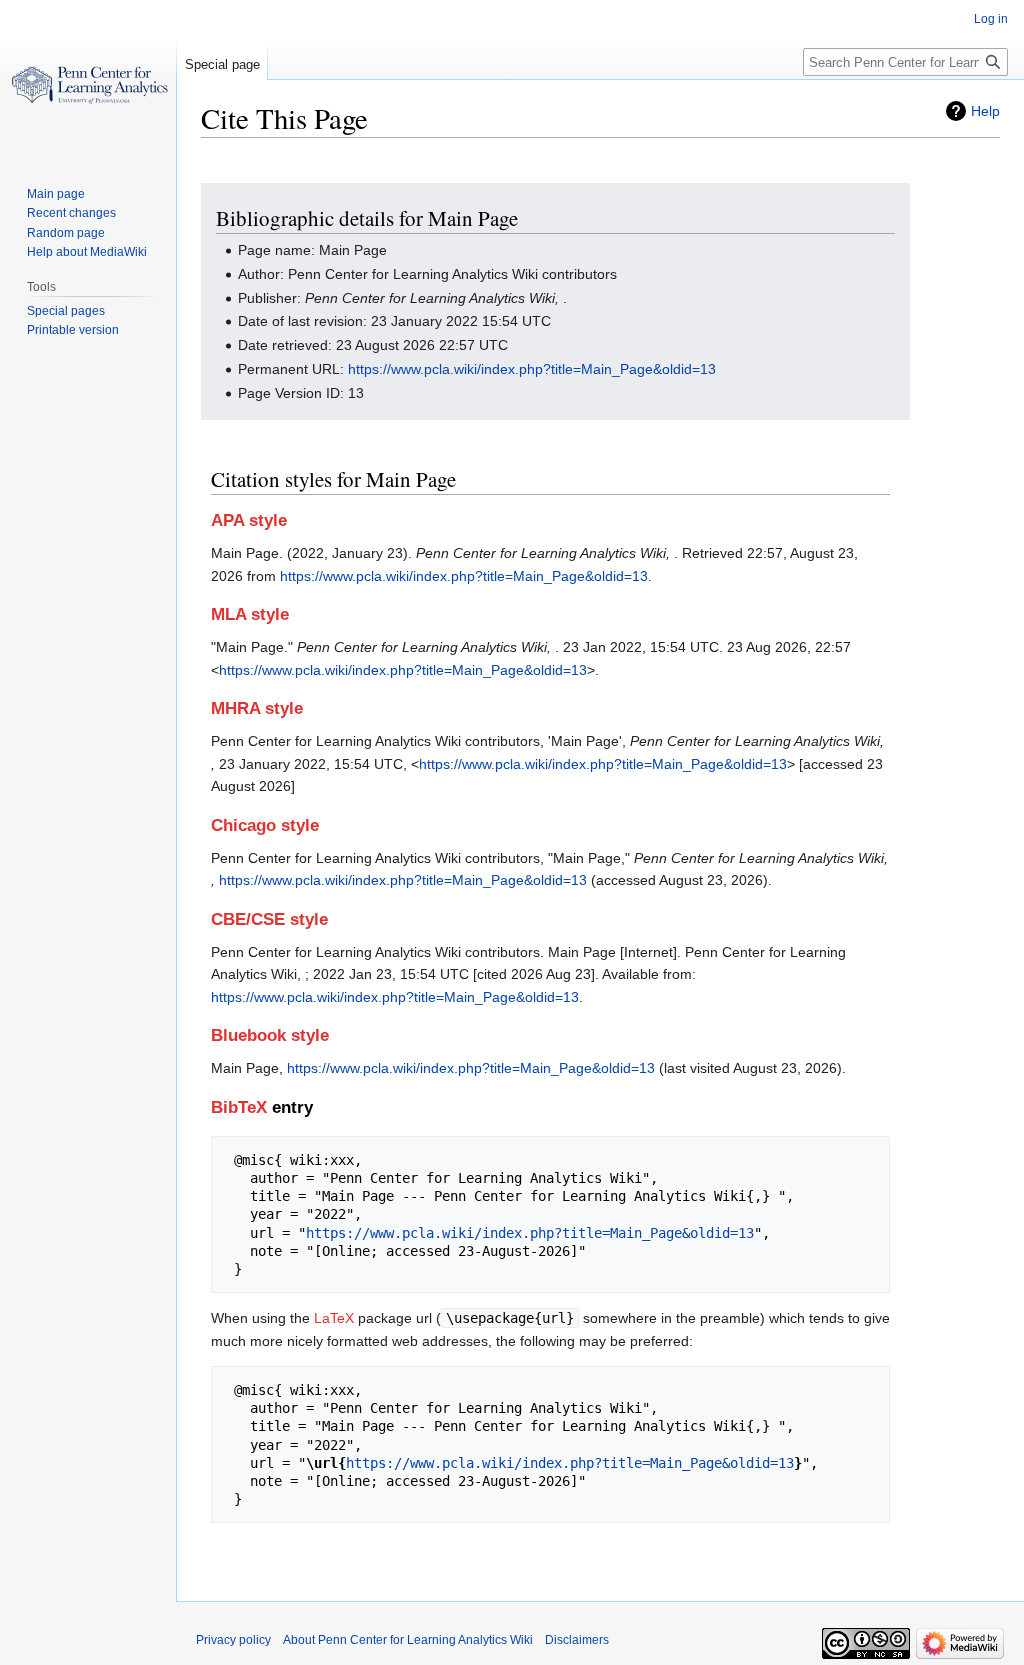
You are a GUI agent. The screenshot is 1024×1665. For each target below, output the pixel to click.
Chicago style (265, 825)
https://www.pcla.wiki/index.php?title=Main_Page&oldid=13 (532, 369)
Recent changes (71, 213)
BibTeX (239, 1107)
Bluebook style (270, 1035)
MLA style (250, 614)
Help (985, 111)
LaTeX (334, 1318)
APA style (249, 520)
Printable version (73, 330)
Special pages (66, 311)
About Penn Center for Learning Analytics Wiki (408, 1640)
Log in (991, 19)
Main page (56, 194)
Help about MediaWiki (87, 252)
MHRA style (257, 708)
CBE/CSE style (269, 919)
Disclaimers (577, 1640)
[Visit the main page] (88, 80)
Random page (66, 233)
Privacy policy (233, 1640)
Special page (222, 64)
